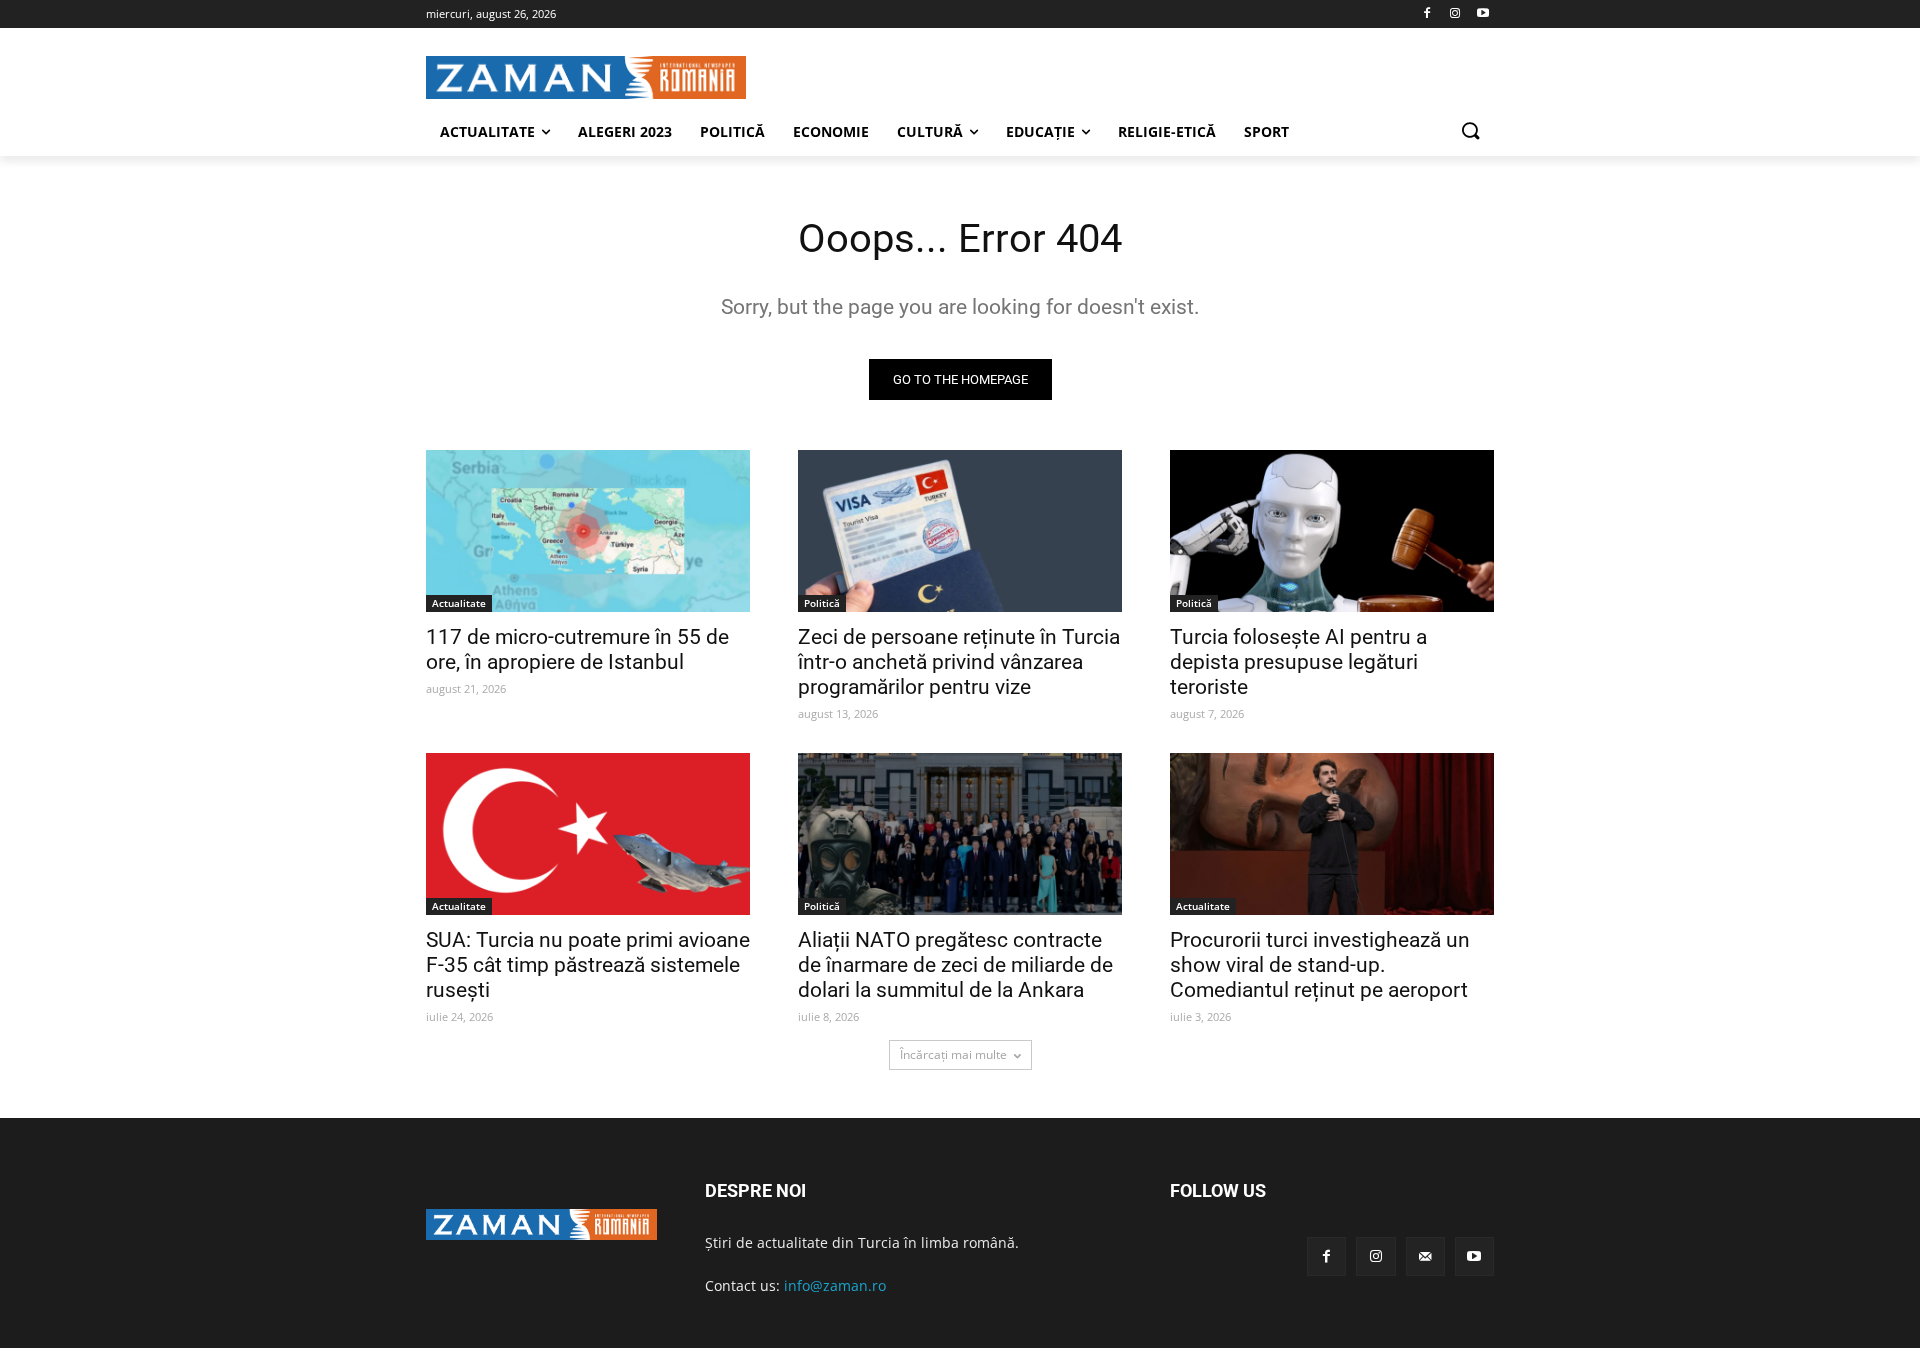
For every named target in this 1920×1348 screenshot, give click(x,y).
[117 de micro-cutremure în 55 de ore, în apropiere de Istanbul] (588, 531)
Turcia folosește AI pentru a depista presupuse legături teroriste (1298, 662)
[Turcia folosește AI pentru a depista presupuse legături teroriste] (1332, 531)
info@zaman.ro (835, 1285)
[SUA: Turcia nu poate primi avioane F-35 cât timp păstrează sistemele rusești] (588, 834)
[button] (1470, 132)
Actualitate (459, 603)
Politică (822, 603)
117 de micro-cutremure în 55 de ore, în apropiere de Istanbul (577, 649)
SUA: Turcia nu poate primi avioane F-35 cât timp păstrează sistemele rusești (588, 965)
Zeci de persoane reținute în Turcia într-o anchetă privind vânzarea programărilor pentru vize (959, 662)
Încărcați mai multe (953, 1054)
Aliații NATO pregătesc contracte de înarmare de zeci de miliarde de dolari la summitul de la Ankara (955, 965)
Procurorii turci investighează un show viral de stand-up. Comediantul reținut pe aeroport (1320, 965)
